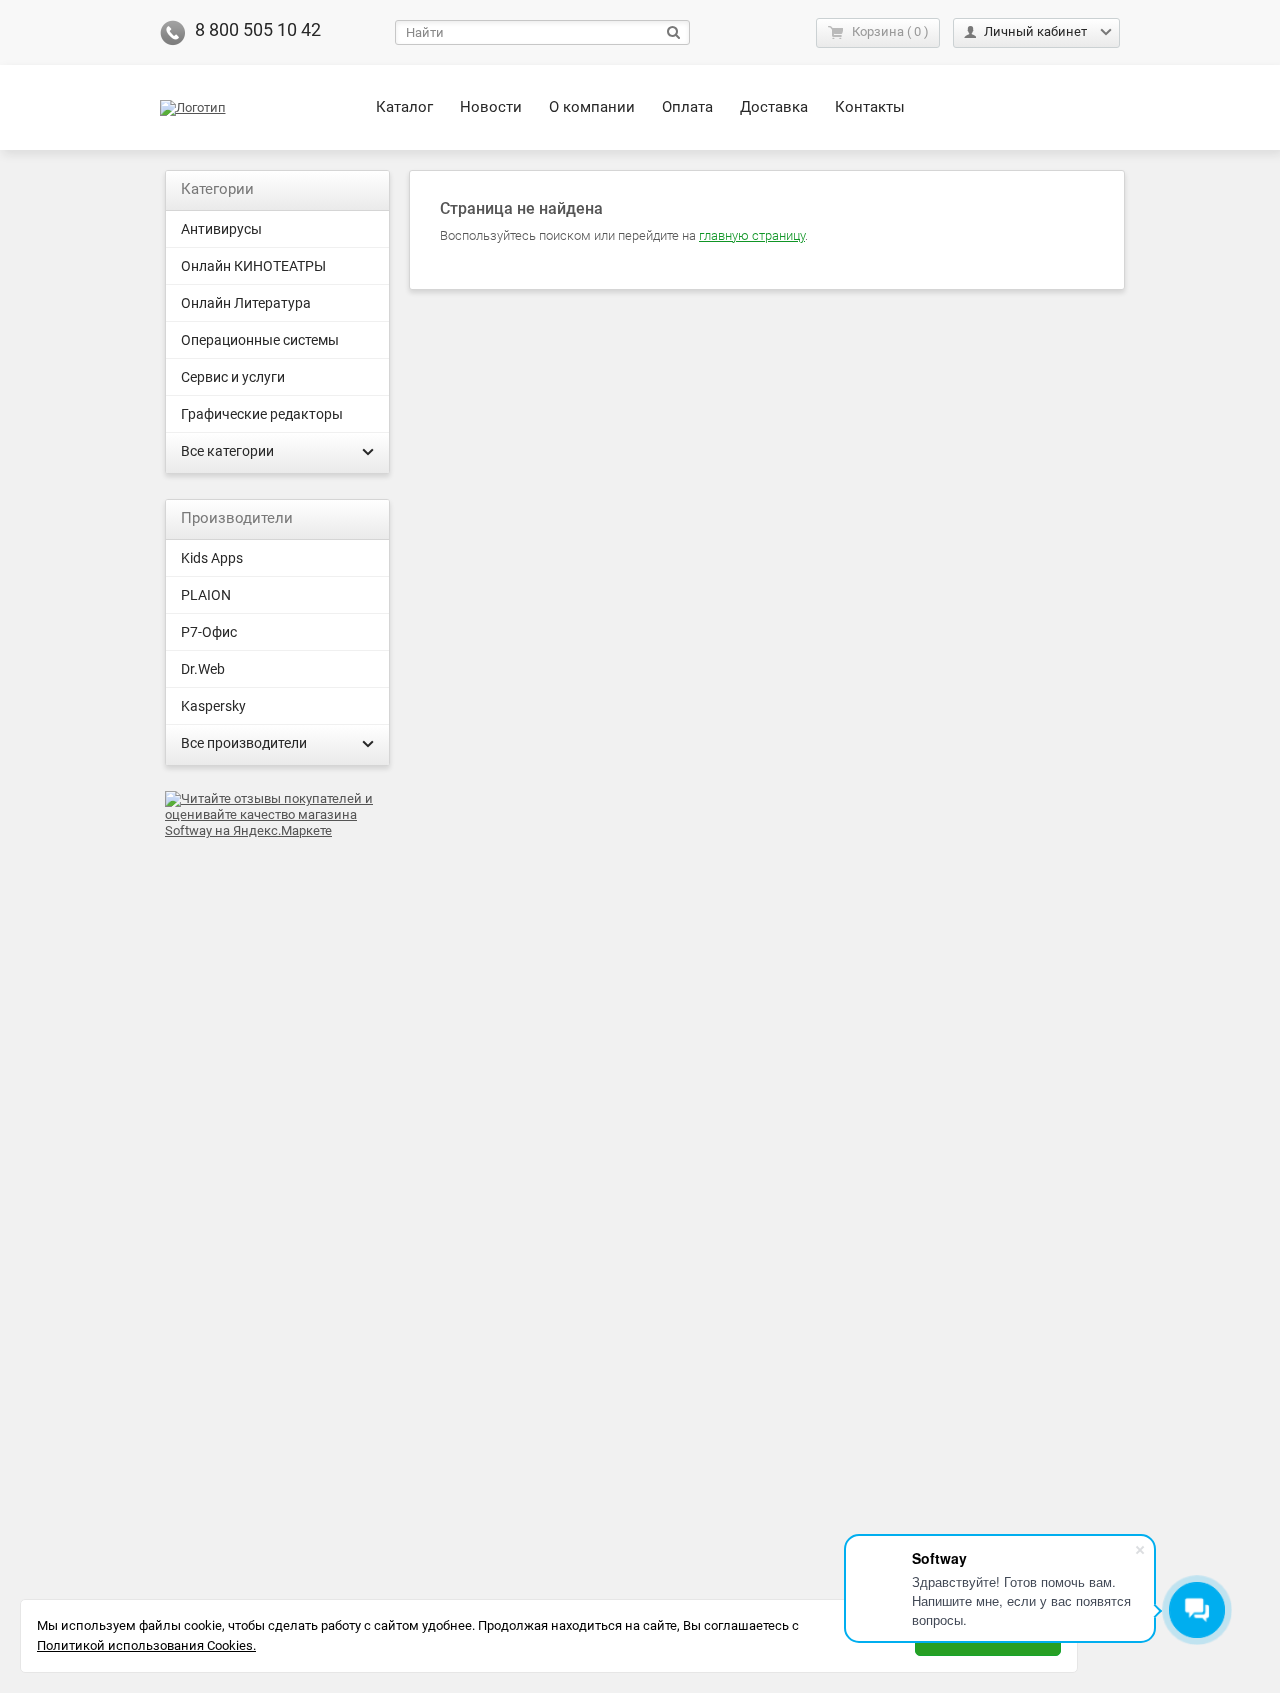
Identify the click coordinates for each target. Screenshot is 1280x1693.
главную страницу (752, 235)
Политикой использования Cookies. (146, 1645)
